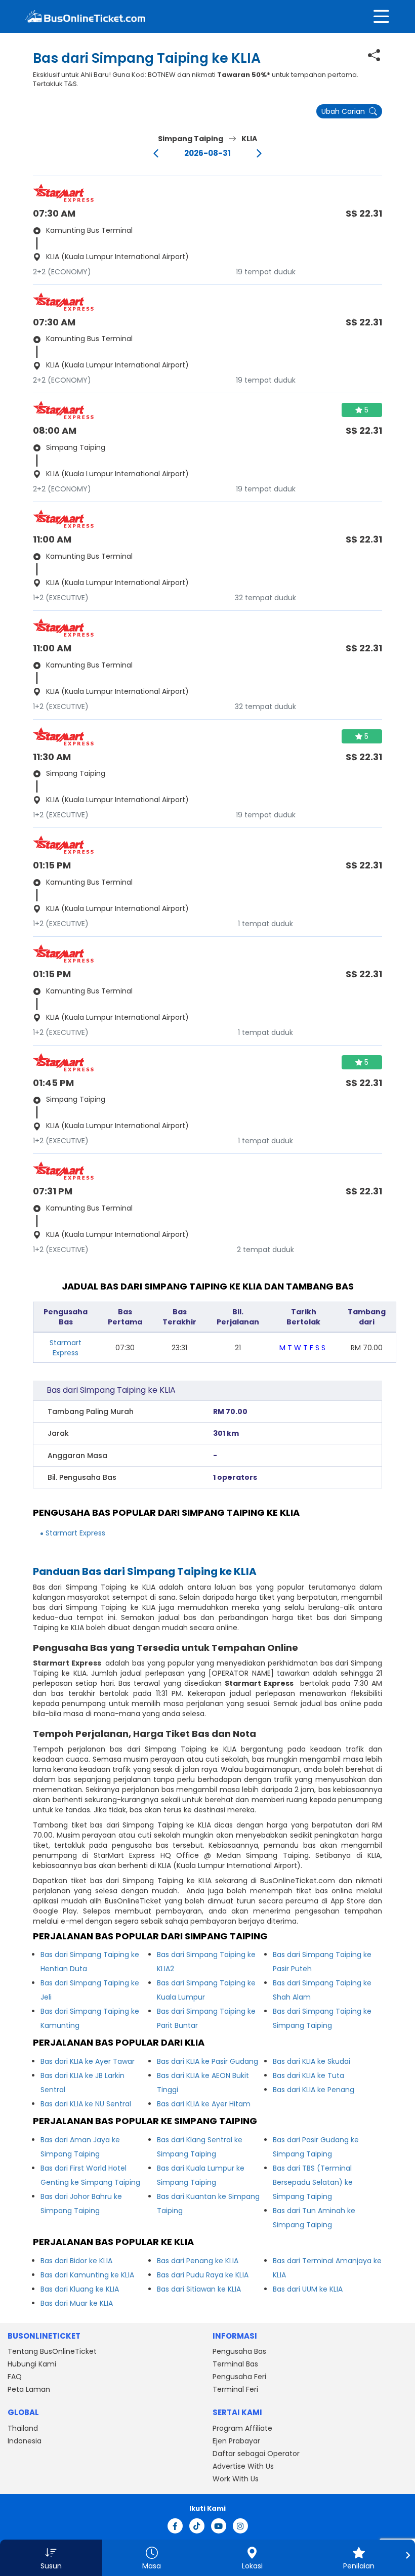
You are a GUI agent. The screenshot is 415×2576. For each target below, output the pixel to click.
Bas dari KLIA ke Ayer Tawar (88, 2061)
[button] (51, 2558)
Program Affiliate (242, 2428)
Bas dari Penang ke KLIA (198, 2261)
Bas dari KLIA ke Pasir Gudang (207, 2061)
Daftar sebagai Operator (256, 2454)
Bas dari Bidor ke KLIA (76, 2261)
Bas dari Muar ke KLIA (77, 2303)
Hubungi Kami (32, 2364)
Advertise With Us (243, 2466)
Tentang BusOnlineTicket (52, 2351)
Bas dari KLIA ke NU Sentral (86, 2104)
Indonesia (25, 2441)
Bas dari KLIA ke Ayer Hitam (204, 2104)
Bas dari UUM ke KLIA (308, 2289)
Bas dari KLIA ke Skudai (312, 2061)
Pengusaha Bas (239, 2351)
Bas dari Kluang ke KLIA (80, 2289)
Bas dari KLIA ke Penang (314, 2090)
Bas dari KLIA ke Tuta (308, 2075)
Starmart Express (66, 1348)
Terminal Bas (235, 2364)
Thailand (23, 2428)
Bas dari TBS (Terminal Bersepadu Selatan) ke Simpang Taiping (313, 2182)
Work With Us (236, 2479)
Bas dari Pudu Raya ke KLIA (203, 2275)
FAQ (15, 2377)
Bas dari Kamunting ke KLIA (87, 2275)
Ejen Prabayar (236, 2441)
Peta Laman (29, 2389)
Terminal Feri (235, 2389)
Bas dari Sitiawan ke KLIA (199, 2289)
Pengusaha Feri (239, 2377)
